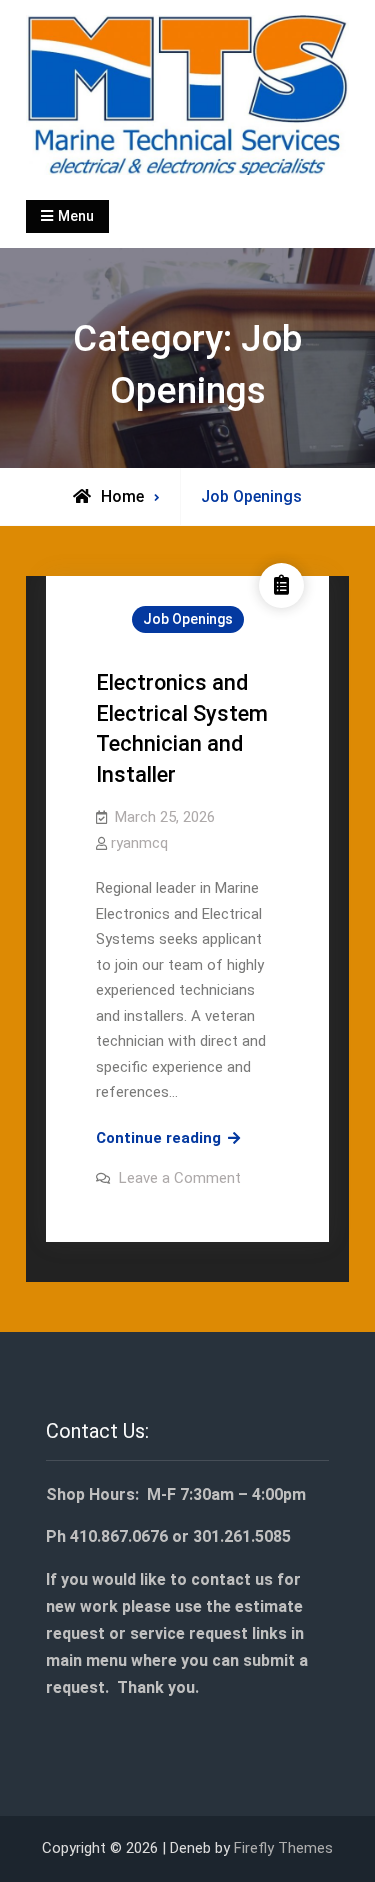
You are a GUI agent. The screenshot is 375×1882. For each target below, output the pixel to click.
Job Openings (188, 619)
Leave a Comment (180, 1178)
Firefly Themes (283, 1848)
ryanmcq (139, 843)
